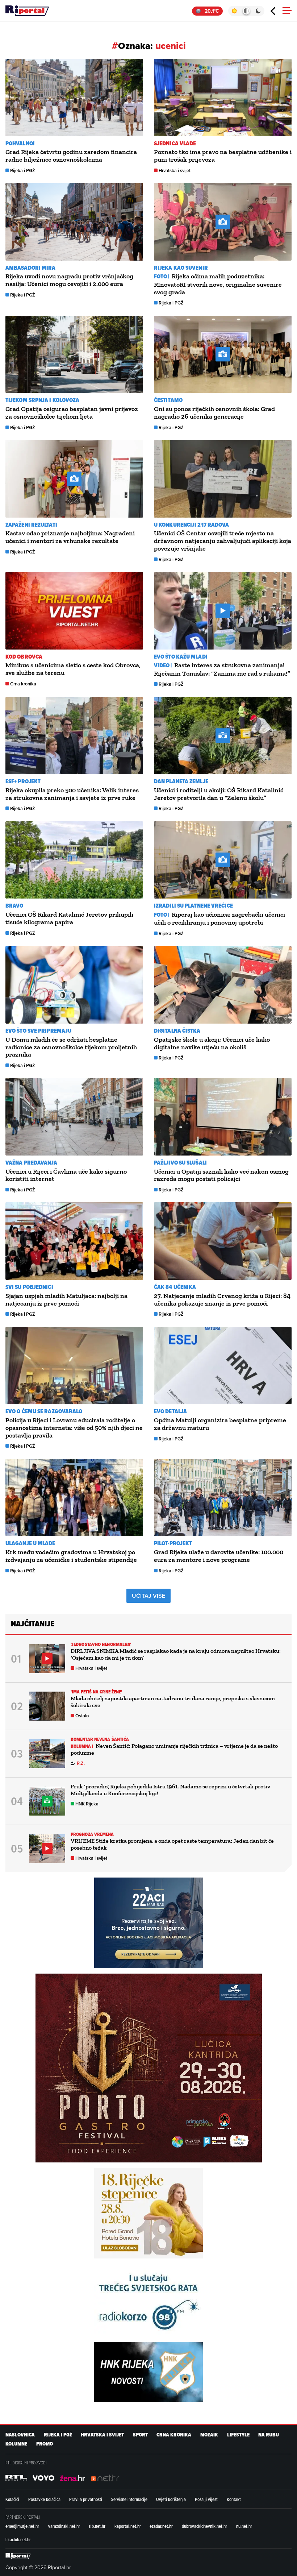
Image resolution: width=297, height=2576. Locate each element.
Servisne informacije (129, 2499)
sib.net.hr (97, 2526)
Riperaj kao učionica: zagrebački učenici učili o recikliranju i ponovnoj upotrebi (219, 918)
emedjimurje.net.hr (22, 2526)
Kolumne (16, 2444)
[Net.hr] (16, 2478)
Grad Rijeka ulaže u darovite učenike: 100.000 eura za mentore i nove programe (219, 1556)
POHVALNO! (20, 143)
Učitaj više (148, 1596)
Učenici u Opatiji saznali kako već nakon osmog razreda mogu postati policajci (221, 1175)
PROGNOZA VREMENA (92, 1834)
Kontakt (234, 2499)
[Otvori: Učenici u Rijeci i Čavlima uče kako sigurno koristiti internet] (74, 1117)
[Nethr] (105, 2478)
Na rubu (269, 2435)
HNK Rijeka (87, 1804)
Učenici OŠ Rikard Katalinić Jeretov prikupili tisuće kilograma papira (69, 918)
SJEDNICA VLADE (175, 143)
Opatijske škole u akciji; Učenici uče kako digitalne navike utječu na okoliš (212, 1043)
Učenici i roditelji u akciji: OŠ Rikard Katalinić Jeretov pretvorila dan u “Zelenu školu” (219, 794)
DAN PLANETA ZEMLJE (181, 781)
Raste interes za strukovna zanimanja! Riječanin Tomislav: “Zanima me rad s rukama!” (222, 669)
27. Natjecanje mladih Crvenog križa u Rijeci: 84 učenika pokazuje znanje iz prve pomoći (222, 1300)
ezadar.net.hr (161, 2526)
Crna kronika (23, 684)
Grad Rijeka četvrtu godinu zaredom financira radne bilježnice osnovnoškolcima (71, 156)
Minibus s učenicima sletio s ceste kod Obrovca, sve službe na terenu (73, 669)
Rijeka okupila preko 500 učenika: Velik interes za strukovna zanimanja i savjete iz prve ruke (72, 794)
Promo (45, 2444)
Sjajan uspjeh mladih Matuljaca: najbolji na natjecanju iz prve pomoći (66, 1300)
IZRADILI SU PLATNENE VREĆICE (193, 906)
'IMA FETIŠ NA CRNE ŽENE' (96, 1692)
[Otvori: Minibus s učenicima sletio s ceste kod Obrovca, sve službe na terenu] (74, 611)
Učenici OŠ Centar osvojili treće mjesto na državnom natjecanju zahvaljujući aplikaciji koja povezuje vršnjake (223, 541)
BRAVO (14, 906)
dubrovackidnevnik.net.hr (204, 2526)
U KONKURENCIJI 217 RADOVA (192, 525)
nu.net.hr (244, 2526)
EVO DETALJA (170, 1411)
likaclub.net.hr (18, 2539)
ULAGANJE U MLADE (30, 1543)
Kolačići (12, 2499)
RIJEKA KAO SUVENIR (181, 268)
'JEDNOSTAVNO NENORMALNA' (101, 1644)
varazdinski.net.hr (64, 2526)
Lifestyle (238, 2435)
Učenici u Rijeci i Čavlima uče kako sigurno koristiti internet (66, 1175)
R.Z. (81, 1763)
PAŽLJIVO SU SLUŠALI (180, 1163)
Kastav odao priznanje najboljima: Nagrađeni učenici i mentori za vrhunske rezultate (70, 537)
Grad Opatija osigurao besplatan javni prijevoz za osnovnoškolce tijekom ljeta (72, 413)
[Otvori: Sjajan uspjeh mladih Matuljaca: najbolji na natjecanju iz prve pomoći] (74, 1241)
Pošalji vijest (206, 2499)
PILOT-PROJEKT (173, 1543)
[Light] (234, 11)
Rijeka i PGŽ (23, 171)
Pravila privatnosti (86, 2499)
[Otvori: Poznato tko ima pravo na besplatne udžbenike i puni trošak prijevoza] (223, 98)
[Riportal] (27, 11)
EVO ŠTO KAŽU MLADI (181, 657)
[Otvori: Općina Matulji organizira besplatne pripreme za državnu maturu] (223, 1366)
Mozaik (209, 2435)
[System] (246, 11)
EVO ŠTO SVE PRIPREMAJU (38, 1031)
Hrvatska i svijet (175, 171)
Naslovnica (20, 2435)
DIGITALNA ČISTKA (177, 1031)
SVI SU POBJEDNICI (29, 1287)
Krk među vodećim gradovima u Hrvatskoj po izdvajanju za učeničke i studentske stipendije (71, 1556)
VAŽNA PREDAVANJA (32, 1163)
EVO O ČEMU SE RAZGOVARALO (44, 1411)
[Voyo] (43, 2478)
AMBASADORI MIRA (31, 268)
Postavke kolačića (44, 2499)
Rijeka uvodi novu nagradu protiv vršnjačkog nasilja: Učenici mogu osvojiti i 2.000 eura (69, 280)
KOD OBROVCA (24, 657)
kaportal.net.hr (128, 2526)
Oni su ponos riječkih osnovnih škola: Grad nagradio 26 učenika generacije (214, 413)
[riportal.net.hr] (18, 2556)
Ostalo (82, 1716)
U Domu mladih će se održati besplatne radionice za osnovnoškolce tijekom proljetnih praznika (71, 1047)
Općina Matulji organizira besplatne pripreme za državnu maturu (220, 1424)
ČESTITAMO (168, 400)
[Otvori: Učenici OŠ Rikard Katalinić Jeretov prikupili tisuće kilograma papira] (74, 860)
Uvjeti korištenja (171, 2499)
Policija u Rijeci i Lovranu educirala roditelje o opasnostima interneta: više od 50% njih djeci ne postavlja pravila (74, 1428)
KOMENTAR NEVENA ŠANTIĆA (100, 1739)
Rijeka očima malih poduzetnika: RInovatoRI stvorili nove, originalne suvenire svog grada (218, 284)
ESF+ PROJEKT (23, 781)
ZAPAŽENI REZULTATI (31, 525)
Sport (140, 2435)
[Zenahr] (72, 2478)
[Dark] (258, 11)
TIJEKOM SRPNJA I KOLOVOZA (43, 400)
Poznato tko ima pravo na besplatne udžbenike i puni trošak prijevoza (223, 156)
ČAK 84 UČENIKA (175, 1287)
